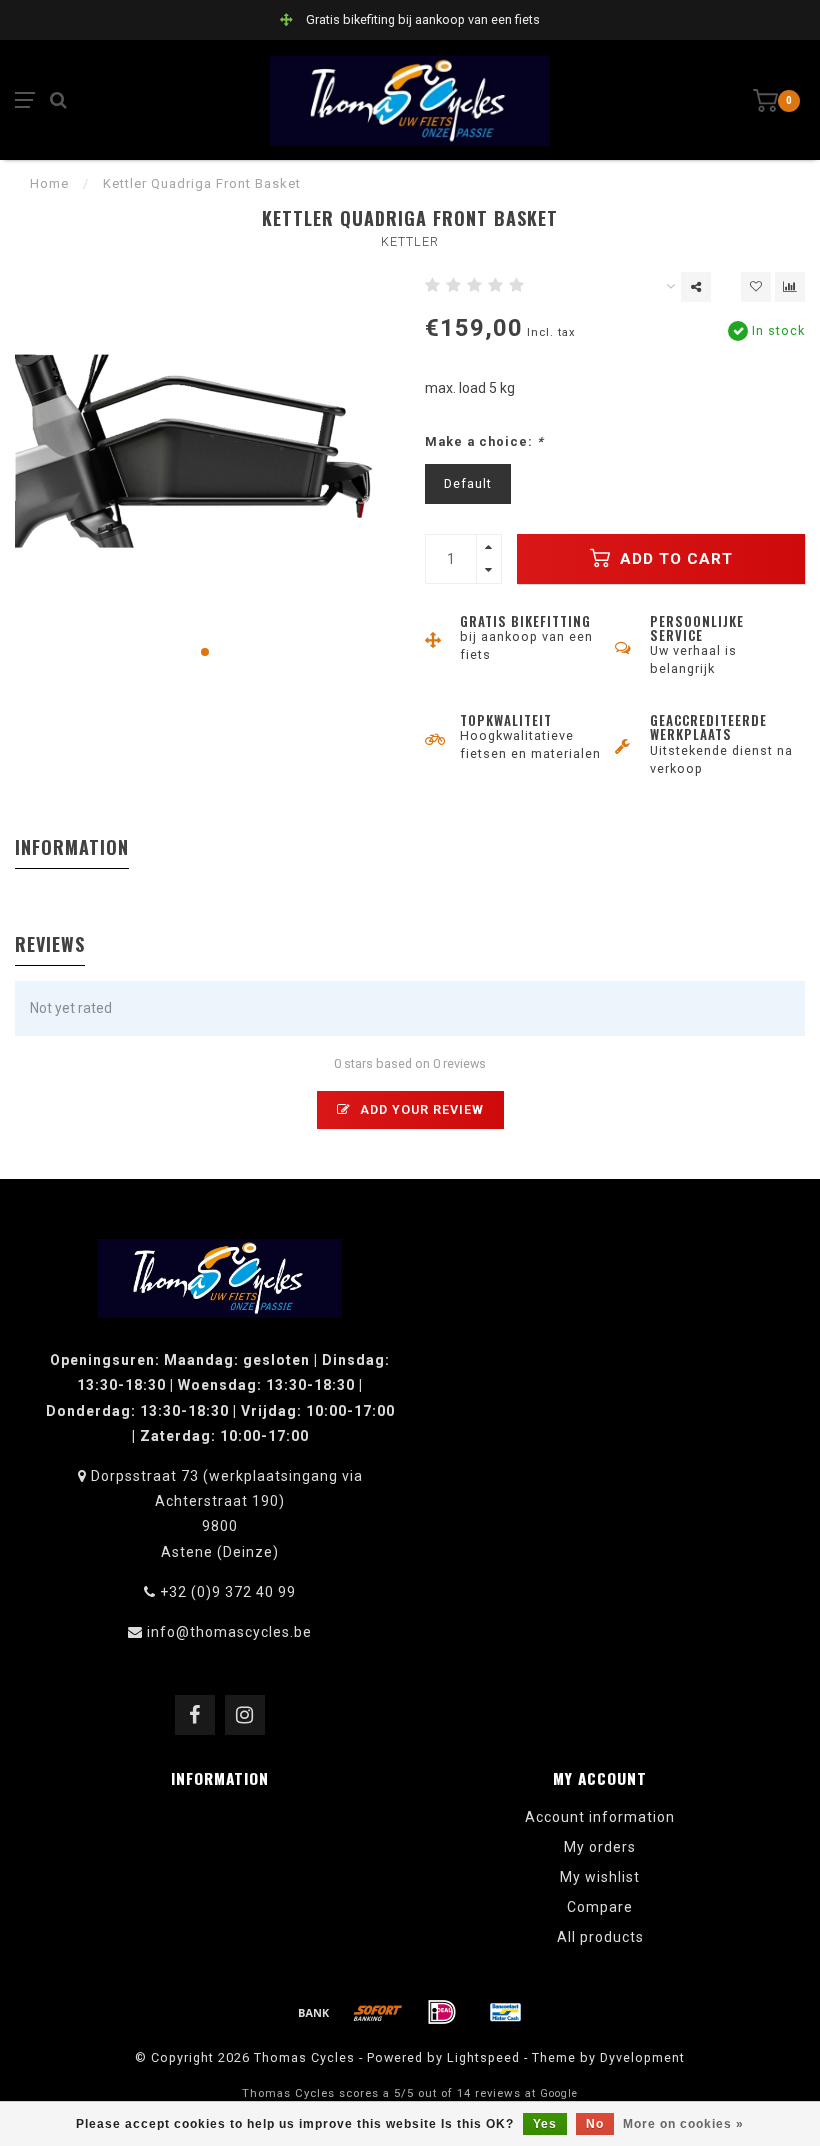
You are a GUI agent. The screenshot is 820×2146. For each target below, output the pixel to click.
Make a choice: (484, 441)
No (595, 2124)
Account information (600, 1817)
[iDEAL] (442, 2012)
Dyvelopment (642, 2057)
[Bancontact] (506, 2012)
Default (468, 483)
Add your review (420, 1109)
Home (49, 183)
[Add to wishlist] (756, 287)
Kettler (410, 241)
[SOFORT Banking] (378, 2012)
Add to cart (674, 559)
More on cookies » (683, 2124)
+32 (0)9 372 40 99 (228, 1592)
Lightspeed (483, 2057)
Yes (545, 2124)
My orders (600, 1847)
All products (600, 1937)
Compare (600, 1907)
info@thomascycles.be (229, 1632)
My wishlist (600, 1877)
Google (559, 2093)
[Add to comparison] (790, 287)
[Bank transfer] (314, 2012)
